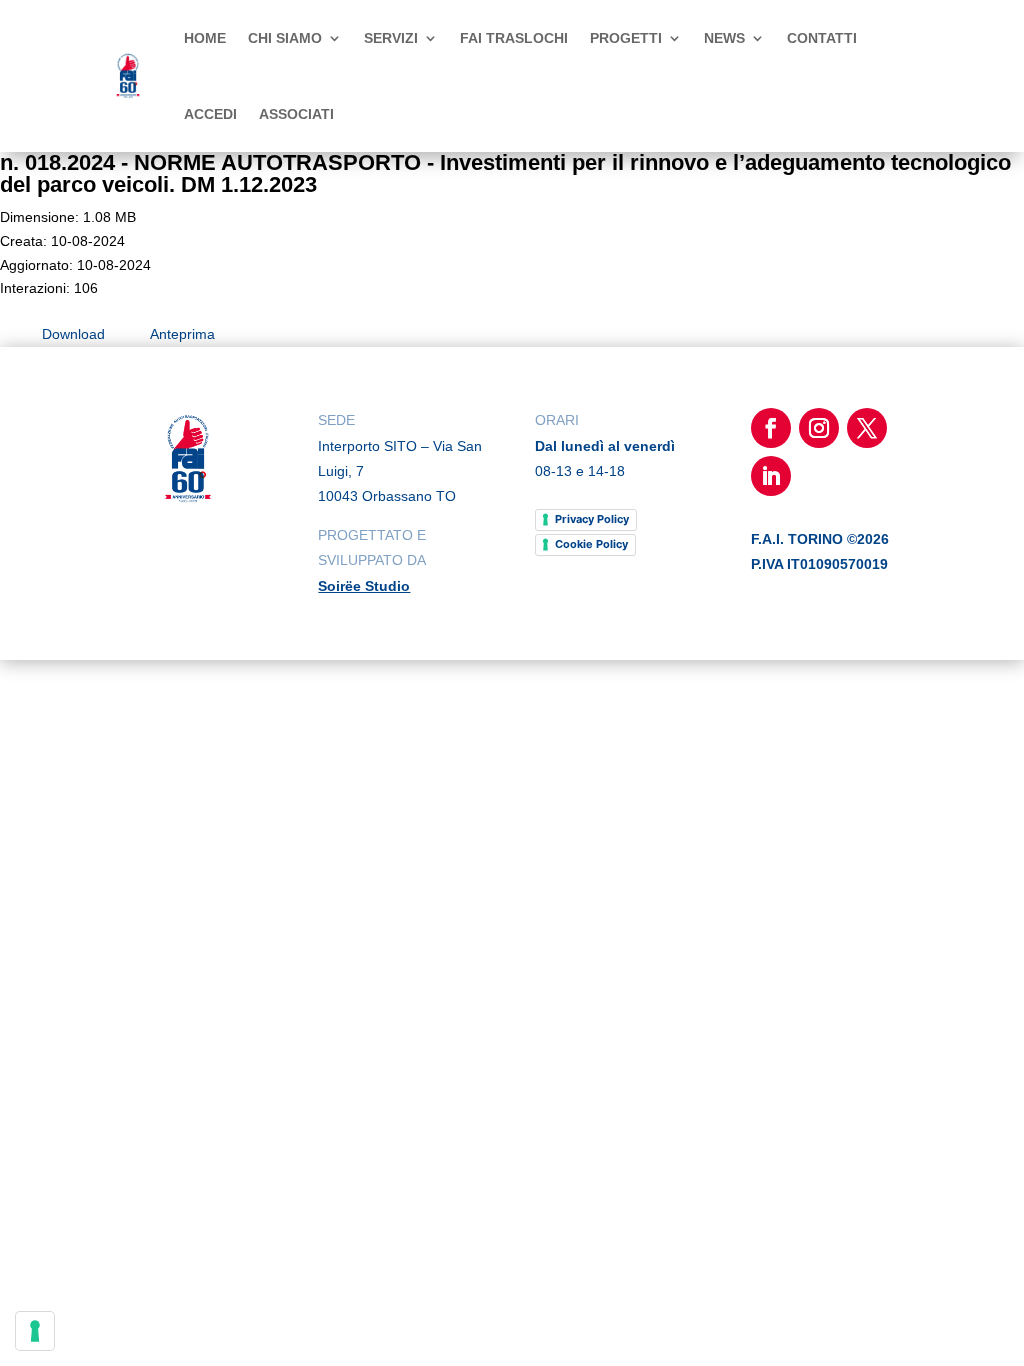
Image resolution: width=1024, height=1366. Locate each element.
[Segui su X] (867, 428)
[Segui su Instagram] (819, 428)
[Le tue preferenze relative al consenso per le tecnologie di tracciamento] (35, 1331)
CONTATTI (822, 38)
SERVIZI (391, 38)
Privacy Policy (592, 519)
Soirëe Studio (364, 586)
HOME (205, 38)
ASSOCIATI (296, 114)
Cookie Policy (591, 544)
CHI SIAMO (285, 38)
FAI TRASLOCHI (514, 38)
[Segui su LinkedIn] (771, 476)
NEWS (724, 38)
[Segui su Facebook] (771, 428)
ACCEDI (210, 114)
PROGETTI (626, 38)
